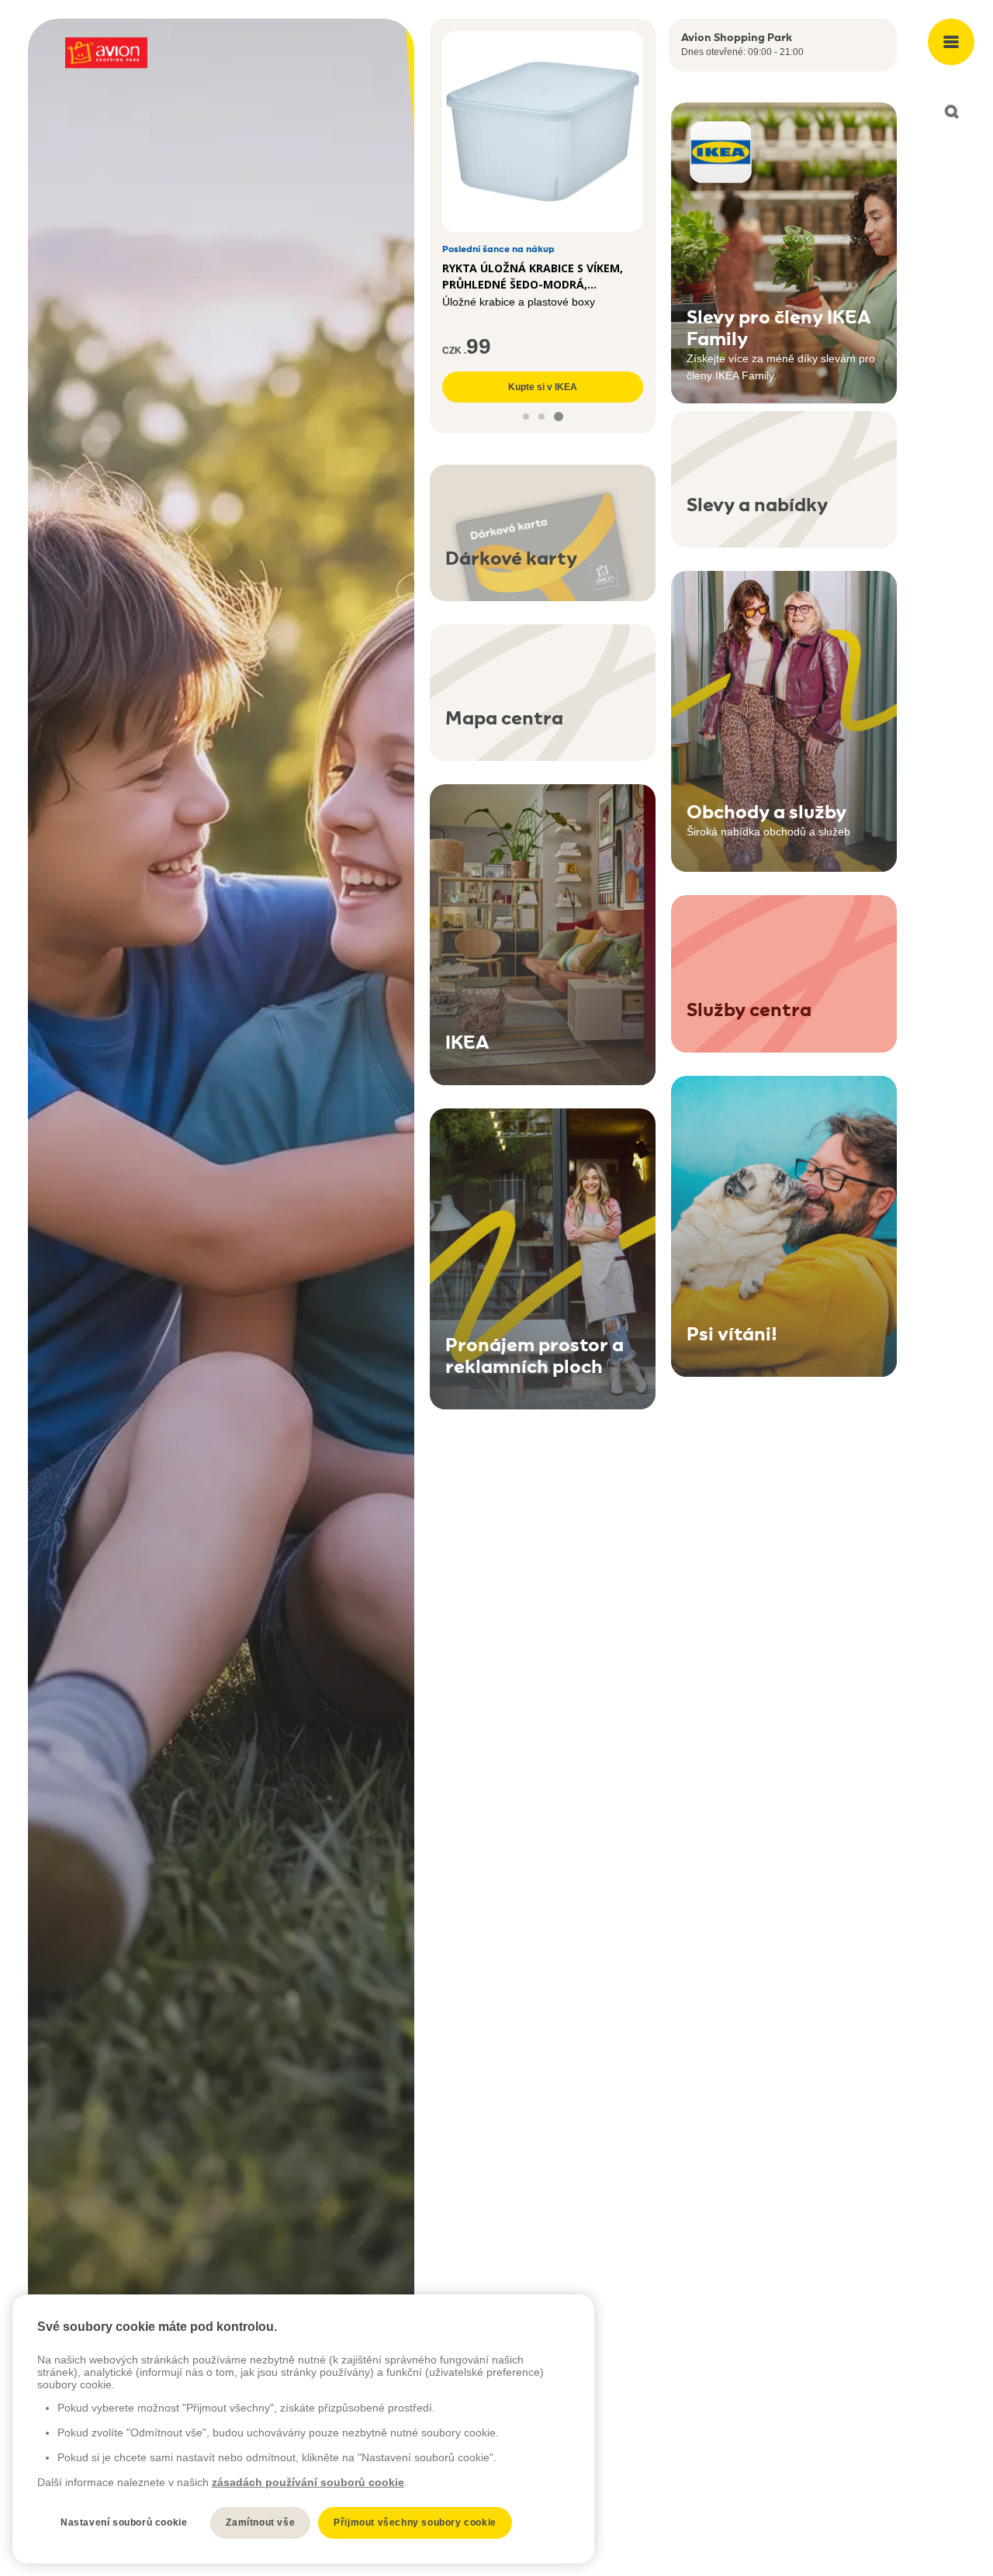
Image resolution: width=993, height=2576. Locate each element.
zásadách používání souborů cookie (308, 2482)
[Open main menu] (951, 42)
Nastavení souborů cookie (124, 2522)
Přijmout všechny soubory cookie (415, 2522)
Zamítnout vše (260, 2522)
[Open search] (951, 112)
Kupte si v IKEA (543, 387)
